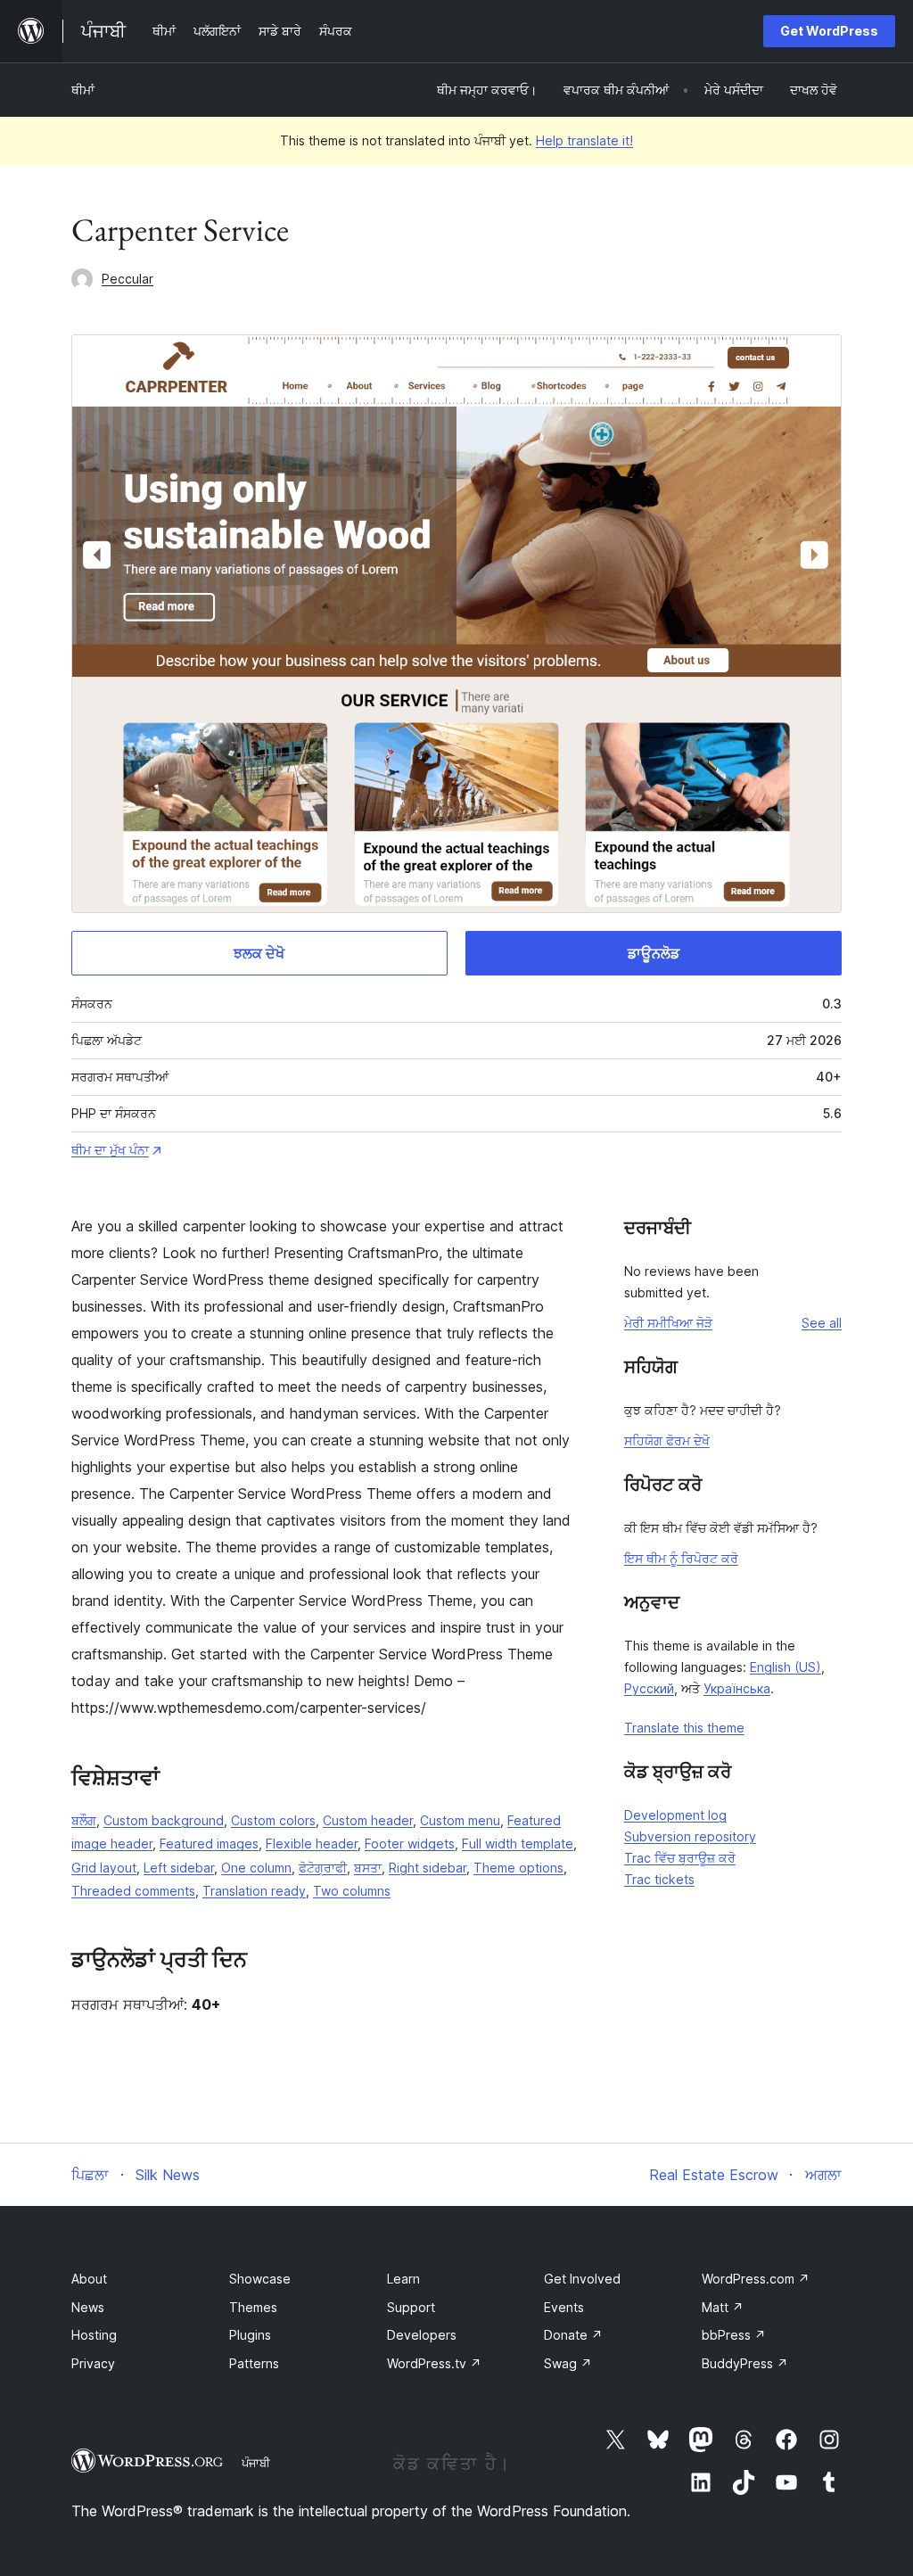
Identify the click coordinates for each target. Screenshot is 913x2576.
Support (411, 2307)
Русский (649, 1688)
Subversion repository (690, 1836)
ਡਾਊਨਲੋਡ (654, 953)
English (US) (786, 1667)
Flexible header (312, 1844)
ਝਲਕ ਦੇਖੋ (259, 953)
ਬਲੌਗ (84, 1820)
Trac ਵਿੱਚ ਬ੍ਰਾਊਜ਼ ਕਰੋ (680, 1858)
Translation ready (254, 1891)
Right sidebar (428, 1868)
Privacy (93, 2363)
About (89, 2279)
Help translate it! (584, 140)
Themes (253, 2307)
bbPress (734, 2335)
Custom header (368, 1820)
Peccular (127, 279)
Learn (403, 2279)
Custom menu (460, 1820)
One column (256, 1868)
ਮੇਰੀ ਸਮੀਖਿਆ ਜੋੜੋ (668, 1323)
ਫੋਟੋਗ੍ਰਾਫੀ (323, 1868)
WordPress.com (756, 2279)
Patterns (254, 2363)
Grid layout (104, 1868)
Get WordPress (829, 31)
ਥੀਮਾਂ (83, 90)
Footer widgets (410, 1844)
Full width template (518, 1844)
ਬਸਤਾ (368, 1868)
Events (564, 2307)
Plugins (250, 2335)
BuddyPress (745, 2363)
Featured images (209, 1844)
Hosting (94, 2335)
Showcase (260, 2279)
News (88, 2307)
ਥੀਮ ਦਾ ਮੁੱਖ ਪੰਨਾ (110, 1150)
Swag (568, 2363)
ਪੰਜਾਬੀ (256, 2463)
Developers (422, 2335)
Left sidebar (179, 1868)
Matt (723, 2307)
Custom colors (273, 1820)
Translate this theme (684, 1728)
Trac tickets (659, 1879)
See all (822, 1323)
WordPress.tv (434, 2363)
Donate (573, 2335)
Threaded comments (133, 1891)
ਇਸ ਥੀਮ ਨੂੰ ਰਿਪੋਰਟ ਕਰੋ (681, 1558)
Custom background (164, 1820)
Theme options (518, 1868)
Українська (737, 1688)
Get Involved (582, 2279)
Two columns (352, 1891)
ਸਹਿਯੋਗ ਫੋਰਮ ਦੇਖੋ (667, 1440)
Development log (675, 1815)
